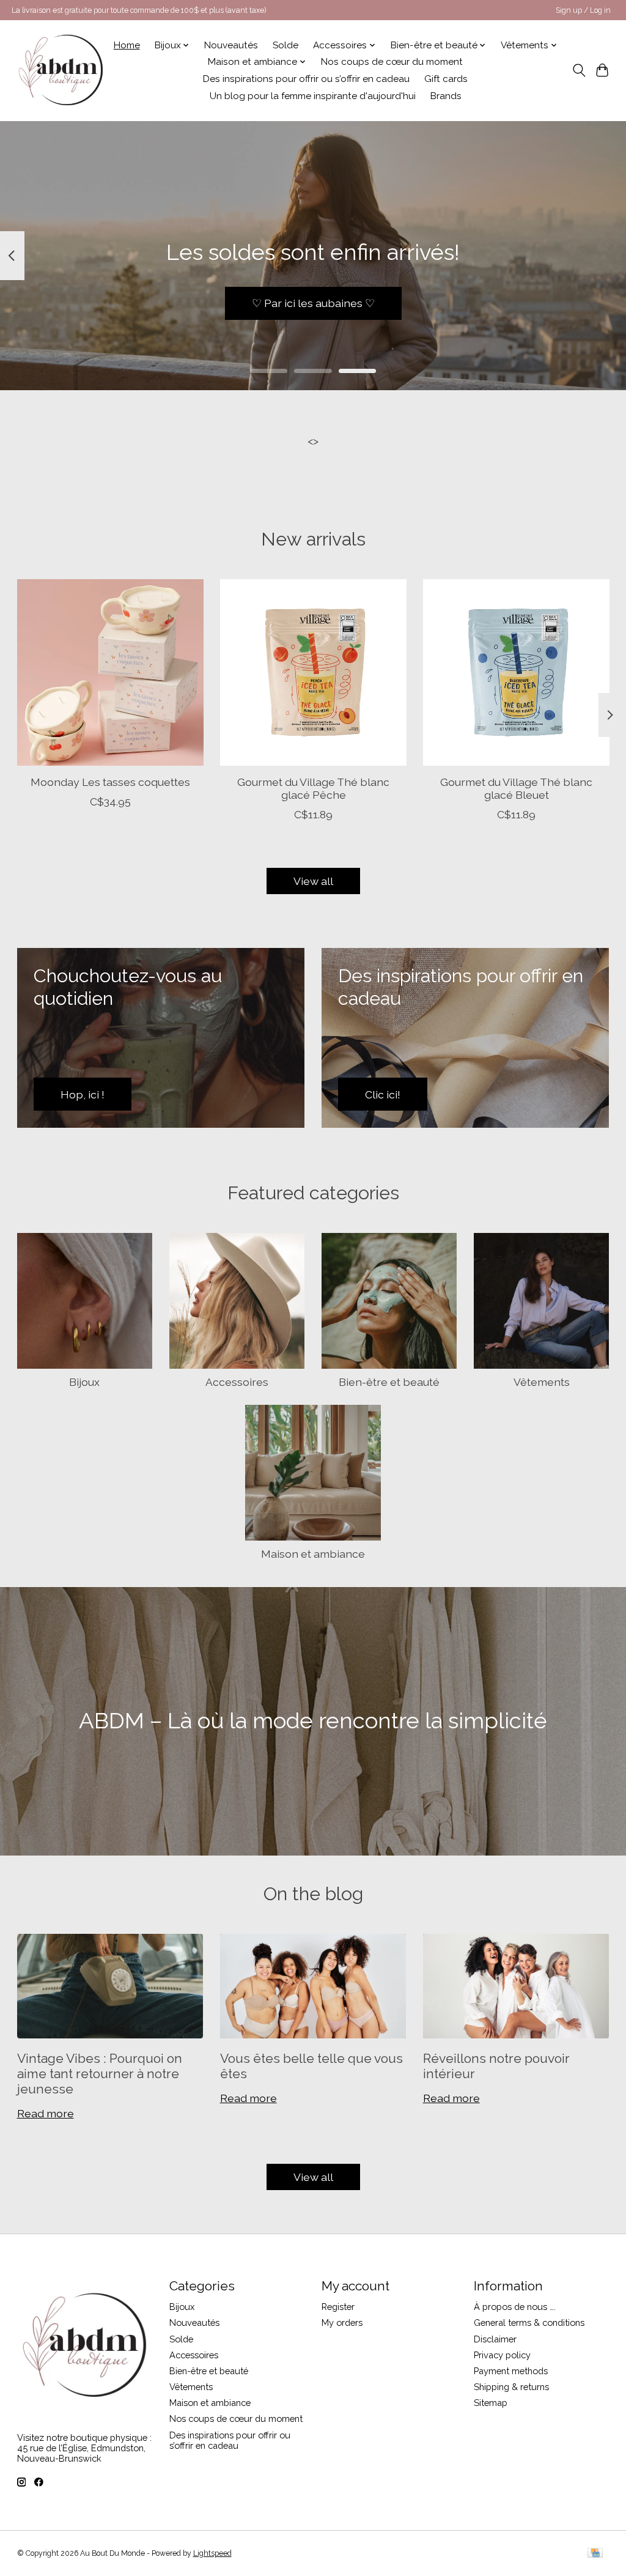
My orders (342, 2322)
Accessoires (237, 1382)
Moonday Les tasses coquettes (110, 782)
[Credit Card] (595, 2554)
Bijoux (84, 1382)
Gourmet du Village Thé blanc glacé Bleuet (516, 788)
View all (313, 881)
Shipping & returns (511, 2387)
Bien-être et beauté (389, 1382)
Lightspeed (212, 2553)
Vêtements (542, 1382)
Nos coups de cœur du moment (392, 62)
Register (338, 2307)
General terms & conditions (529, 2322)
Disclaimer (495, 2339)
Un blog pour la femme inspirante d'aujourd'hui (313, 96)
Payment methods (511, 2371)
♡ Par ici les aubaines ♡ (313, 303)
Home (127, 45)
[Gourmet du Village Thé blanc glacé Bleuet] (516, 672)
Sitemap (491, 2403)
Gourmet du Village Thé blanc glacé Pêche (313, 788)
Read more (46, 2113)
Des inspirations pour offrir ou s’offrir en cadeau (306, 79)
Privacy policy (502, 2355)
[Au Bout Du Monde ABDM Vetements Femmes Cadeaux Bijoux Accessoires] (61, 70)
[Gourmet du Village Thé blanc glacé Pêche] (313, 672)
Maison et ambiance (313, 1554)
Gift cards (446, 79)
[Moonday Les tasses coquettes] (110, 672)
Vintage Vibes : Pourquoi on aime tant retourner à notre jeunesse (100, 2074)
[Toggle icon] (579, 70)
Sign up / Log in (583, 10)
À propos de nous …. (515, 2307)
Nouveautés (231, 45)
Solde (285, 45)
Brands (446, 96)
